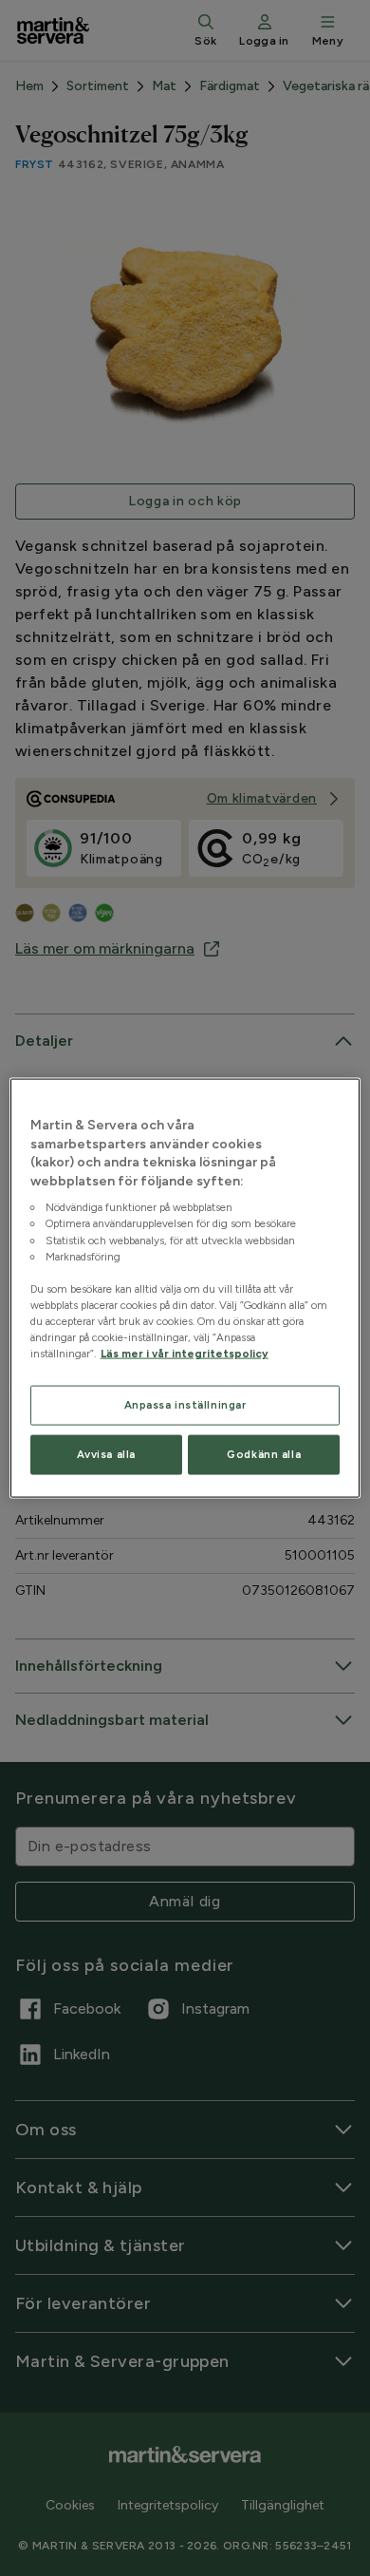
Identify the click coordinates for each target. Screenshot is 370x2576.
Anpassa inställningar (185, 1405)
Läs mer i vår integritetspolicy (185, 1354)
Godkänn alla (264, 1454)
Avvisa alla (106, 1454)
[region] (185, 1288)
